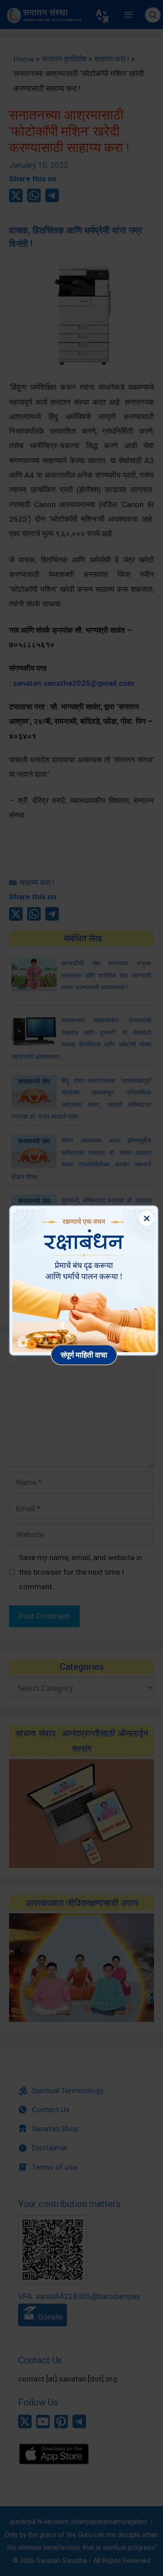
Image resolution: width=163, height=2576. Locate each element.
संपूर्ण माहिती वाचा (84, 1355)
